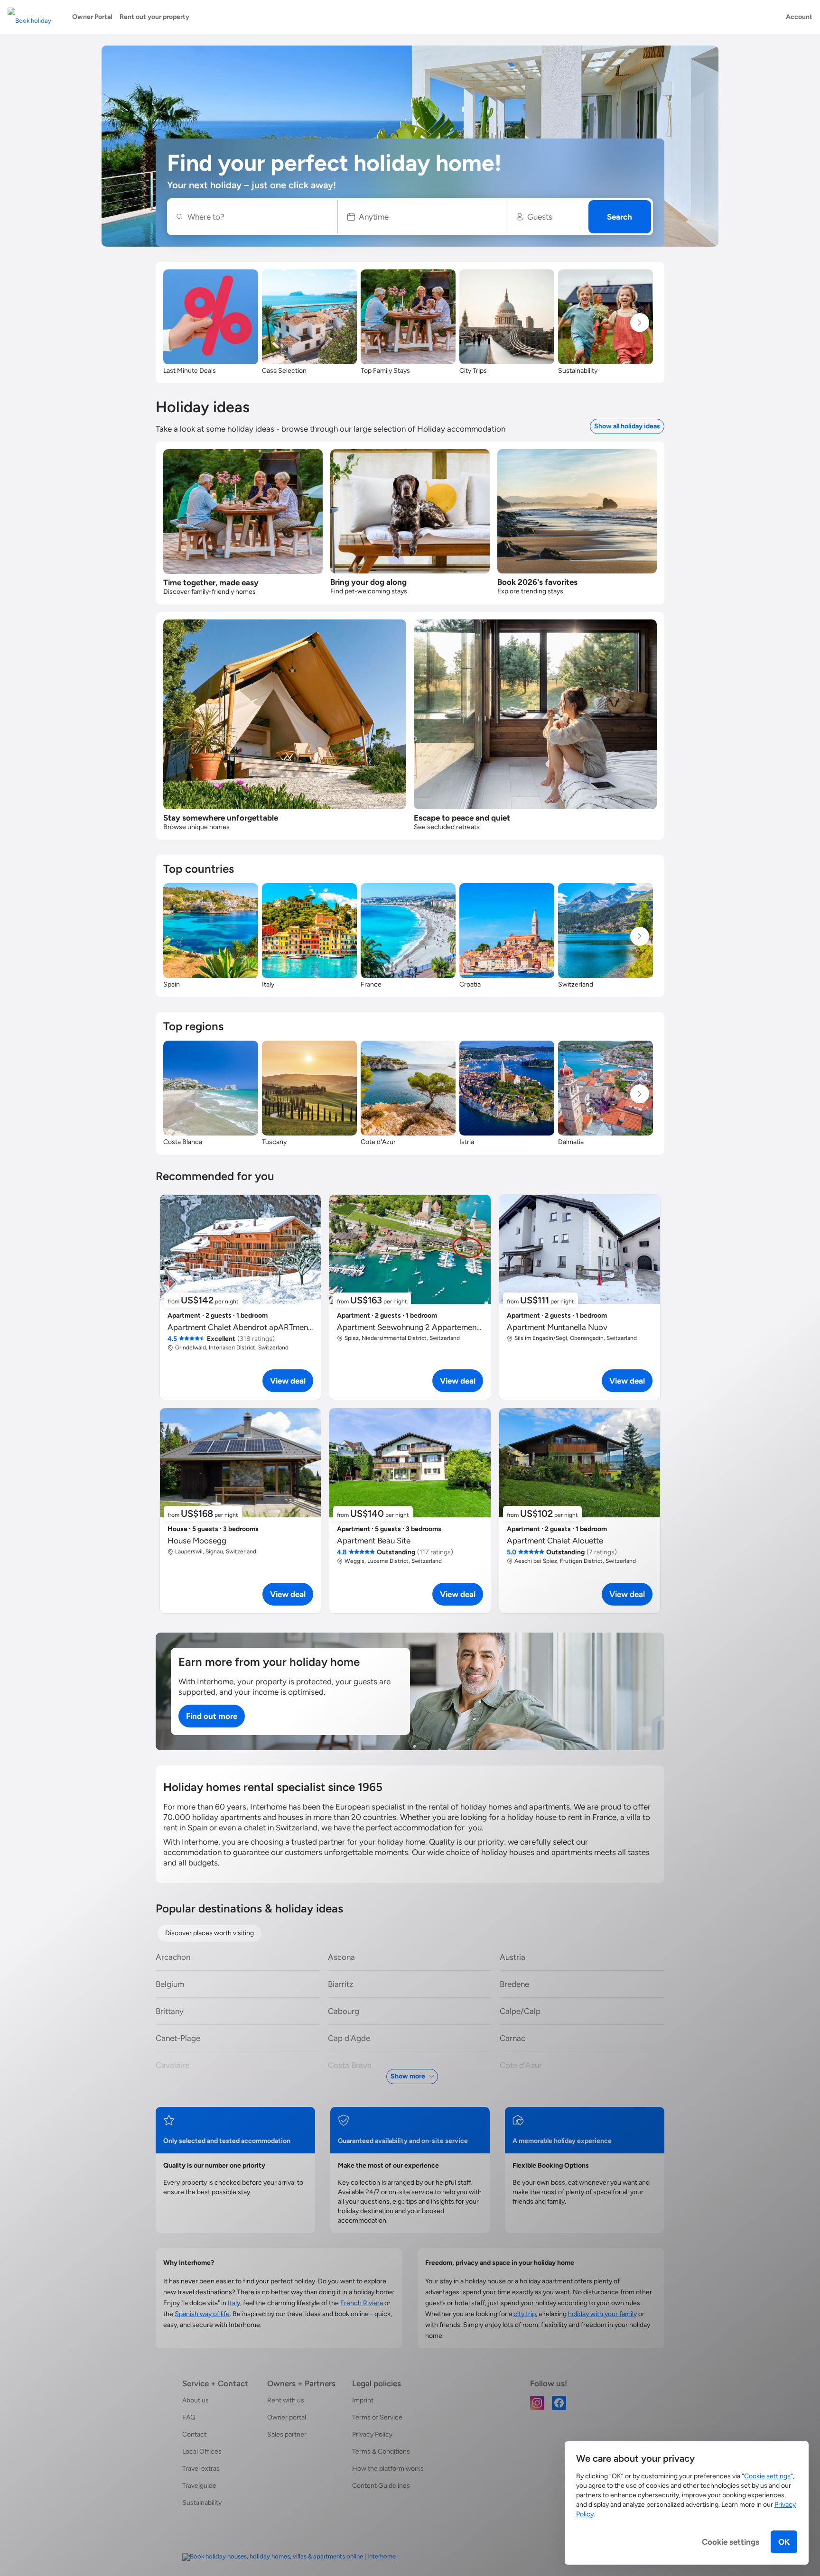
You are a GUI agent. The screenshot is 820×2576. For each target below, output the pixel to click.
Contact (194, 2434)
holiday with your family (602, 2314)
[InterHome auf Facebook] (559, 2402)
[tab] (210, 1933)
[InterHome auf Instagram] (537, 2402)
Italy (234, 2303)
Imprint (363, 2400)
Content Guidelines (381, 2486)
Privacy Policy (372, 2434)
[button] (422, 217)
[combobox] (257, 217)
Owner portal (287, 2417)
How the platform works (388, 2469)
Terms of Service (377, 2417)
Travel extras (201, 2469)
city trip (525, 2314)
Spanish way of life (202, 2314)
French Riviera (362, 2303)
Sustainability (202, 2503)
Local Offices (202, 2451)
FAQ (189, 2417)
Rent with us (286, 2400)
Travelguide (199, 2486)
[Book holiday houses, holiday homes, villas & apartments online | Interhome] (289, 2557)
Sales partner (287, 2434)
